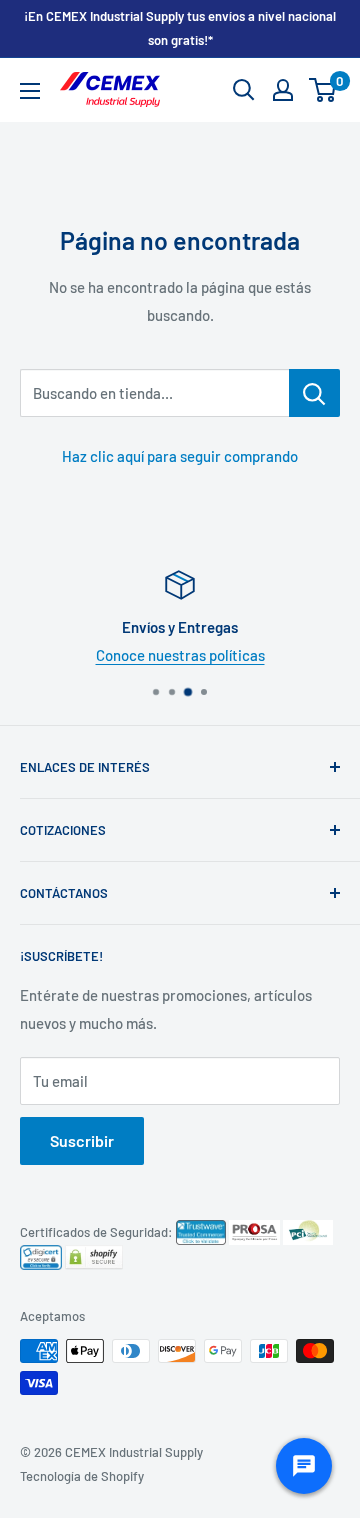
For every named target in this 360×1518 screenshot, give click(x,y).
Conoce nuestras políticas (180, 655)
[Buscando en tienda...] (314, 393)
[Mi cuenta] (283, 90)
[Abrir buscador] (244, 90)
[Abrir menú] (30, 91)
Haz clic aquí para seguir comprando (180, 456)
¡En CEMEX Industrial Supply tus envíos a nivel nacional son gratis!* (180, 28)
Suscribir (82, 1140)
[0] (323, 90)
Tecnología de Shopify (82, 1476)
